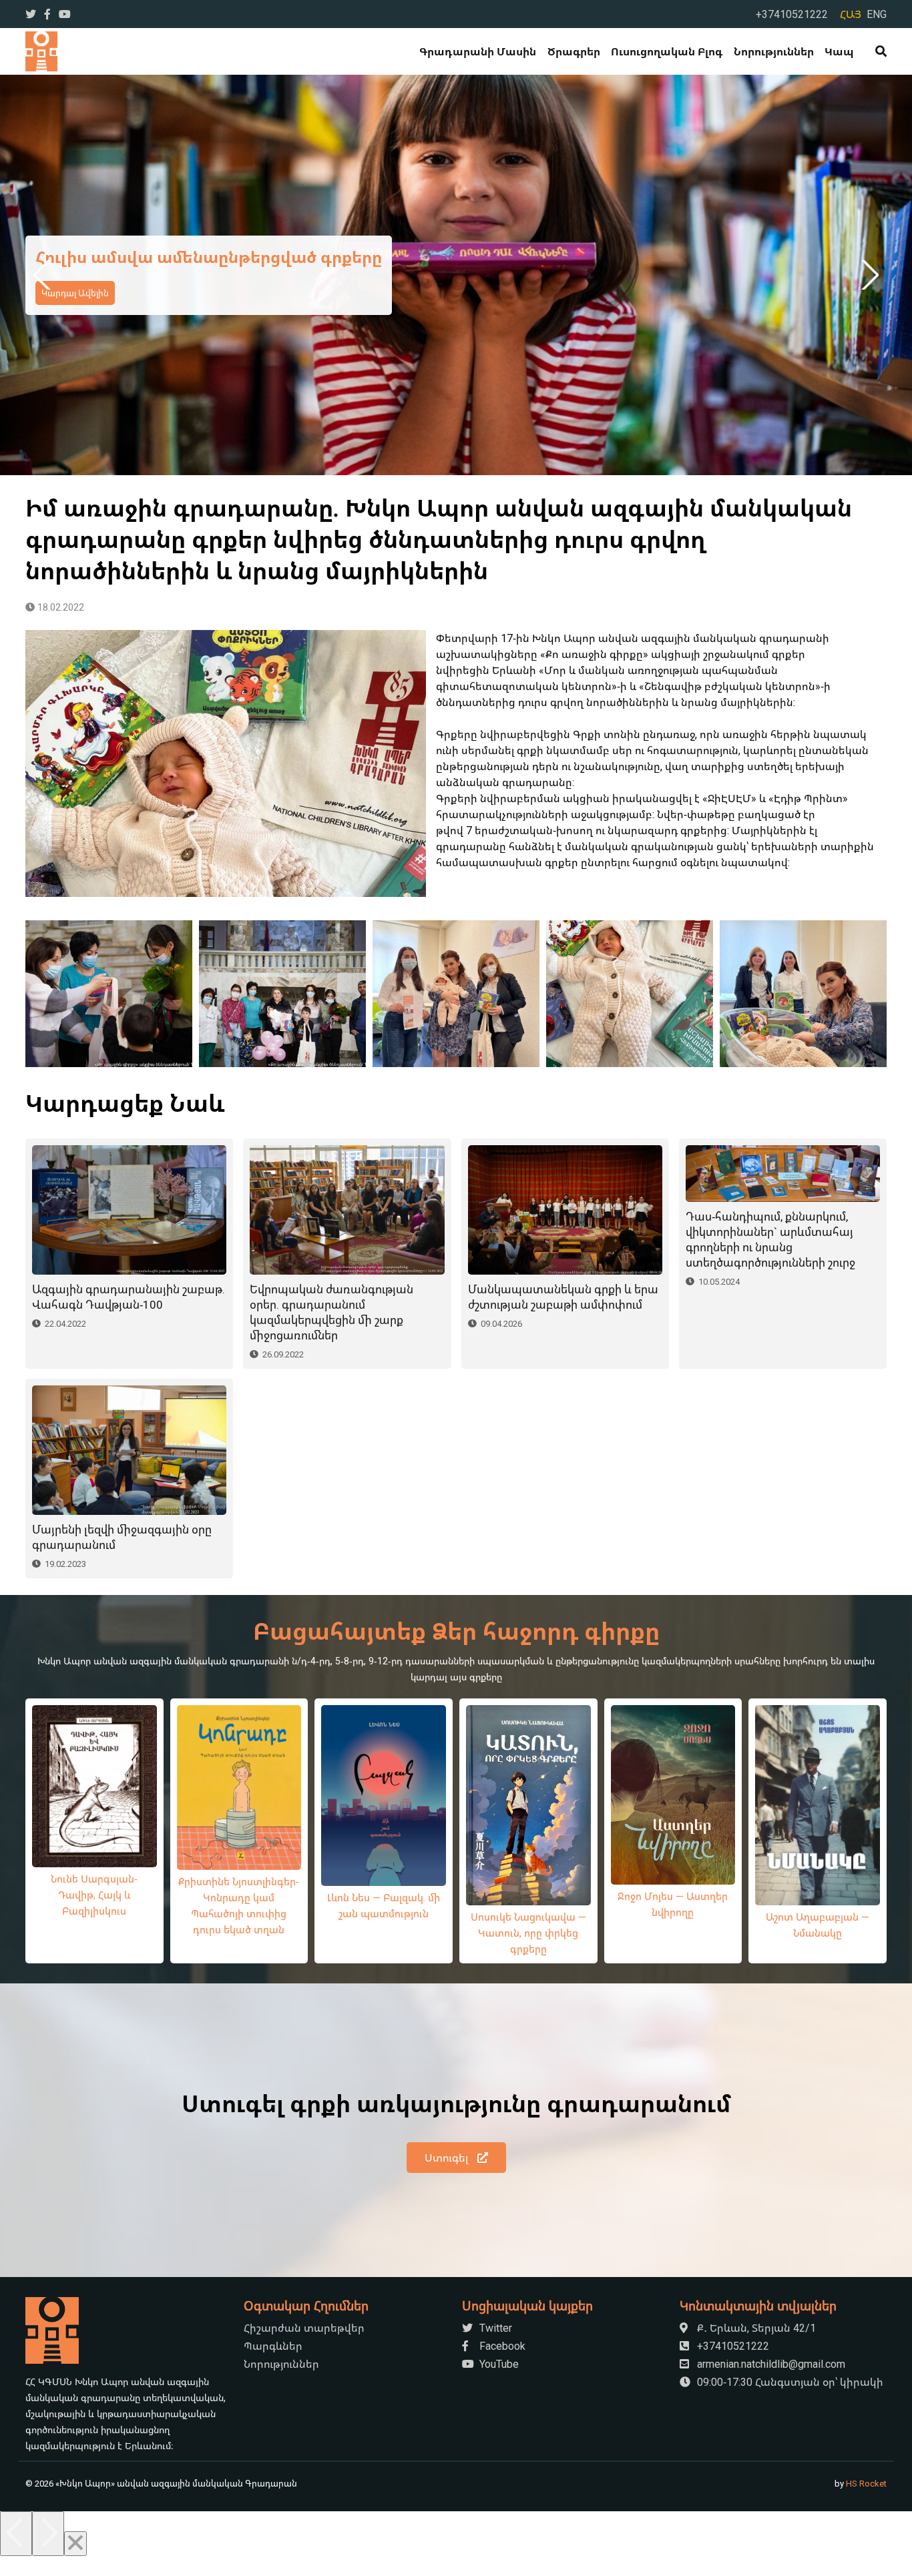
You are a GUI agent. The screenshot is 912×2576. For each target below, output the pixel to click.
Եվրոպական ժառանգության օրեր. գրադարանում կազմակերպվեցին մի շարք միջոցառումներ (331, 1312)
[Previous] (16, 2534)
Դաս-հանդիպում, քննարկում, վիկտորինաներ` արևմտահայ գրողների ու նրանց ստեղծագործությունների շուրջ (770, 1239)
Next (868, 275)
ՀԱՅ (851, 14)
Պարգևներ (273, 2346)
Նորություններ (774, 51)
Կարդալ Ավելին (75, 304)
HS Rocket (866, 2483)
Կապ (839, 51)
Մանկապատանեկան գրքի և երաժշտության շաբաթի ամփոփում (563, 1297)
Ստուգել (448, 2158)
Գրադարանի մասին (478, 51)
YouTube (498, 2364)
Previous (44, 275)
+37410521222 (792, 14)
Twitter (494, 2328)
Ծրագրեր (574, 51)
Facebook (501, 2346)
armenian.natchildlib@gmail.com (770, 2364)
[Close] (75, 2544)
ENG (877, 14)
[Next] (48, 2534)
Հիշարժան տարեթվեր (304, 2328)
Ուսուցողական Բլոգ (667, 51)
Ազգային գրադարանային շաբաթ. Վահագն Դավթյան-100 (129, 1297)
